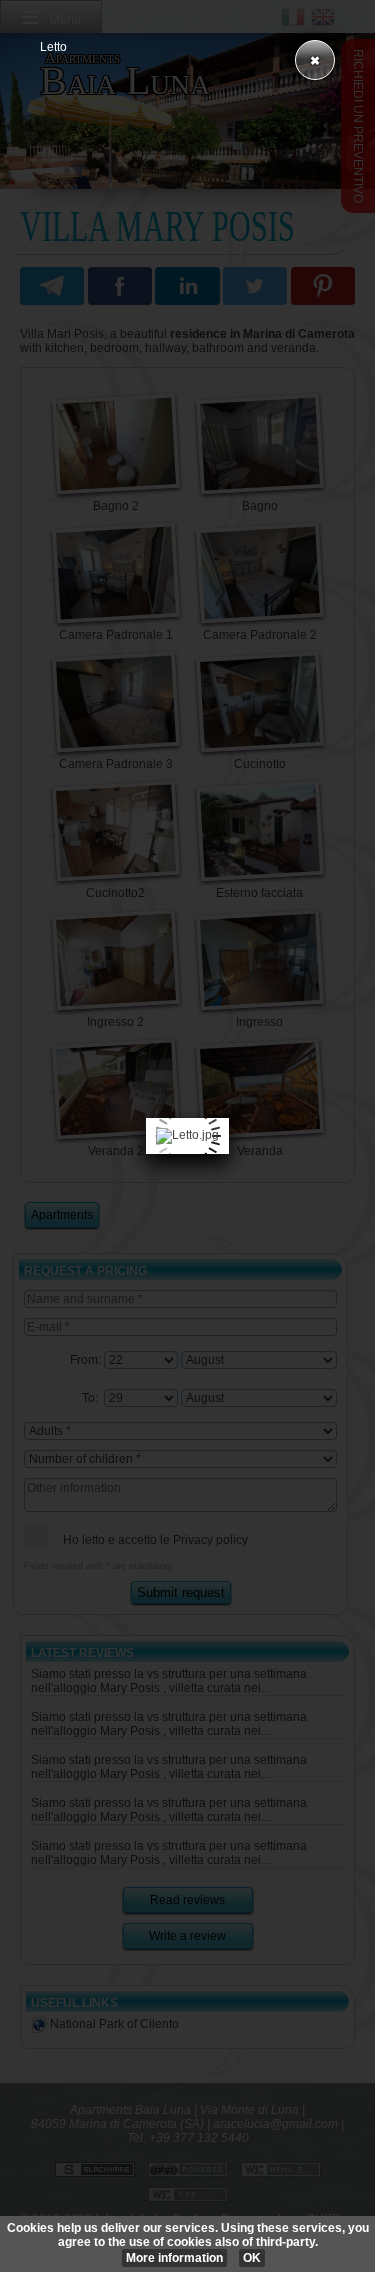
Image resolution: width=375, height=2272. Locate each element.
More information (174, 2258)
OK (252, 2258)
